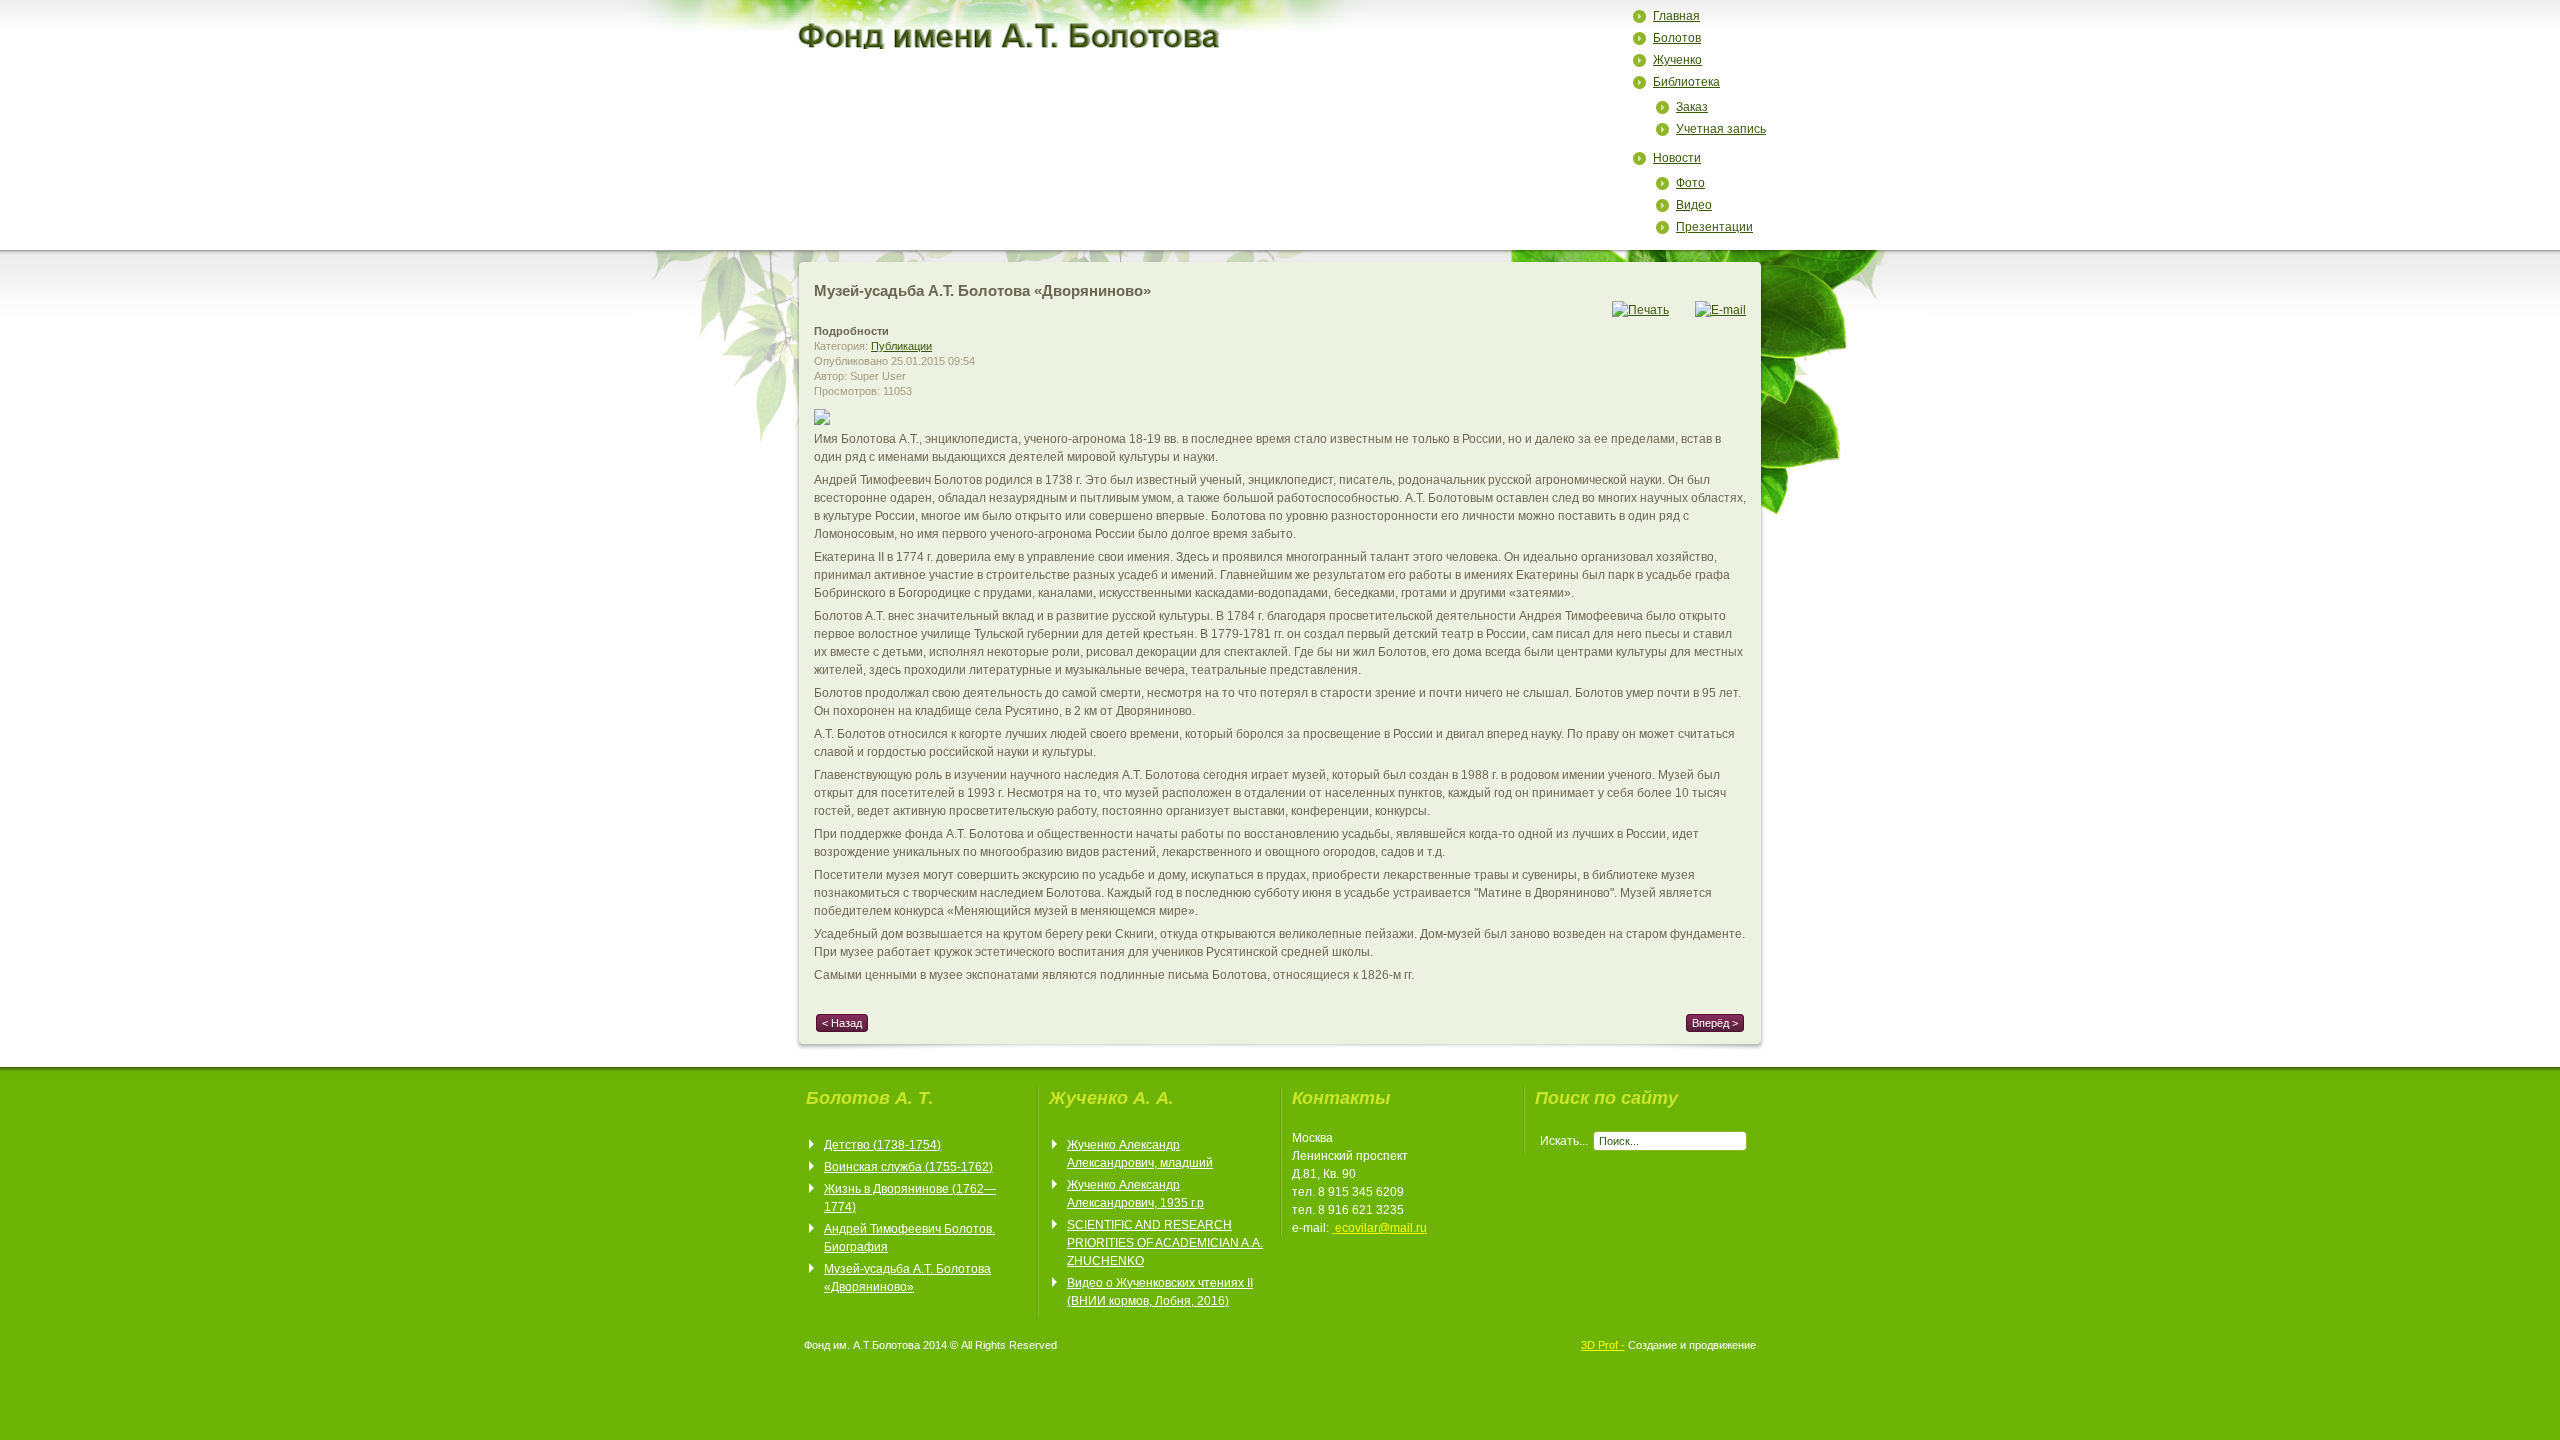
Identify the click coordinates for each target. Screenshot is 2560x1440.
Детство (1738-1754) (882, 1145)
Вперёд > (1715, 1023)
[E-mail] (1720, 310)
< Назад (842, 1023)
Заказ (1692, 107)
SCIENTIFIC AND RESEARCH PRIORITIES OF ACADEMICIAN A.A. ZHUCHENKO (1165, 1243)
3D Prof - (1603, 1345)
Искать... (1564, 1141)
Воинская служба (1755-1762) (908, 1167)
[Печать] (1640, 310)
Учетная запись (1721, 129)
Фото (1690, 183)
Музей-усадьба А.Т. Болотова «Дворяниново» (982, 290)
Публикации (901, 346)
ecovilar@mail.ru (1381, 1228)
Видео (1694, 205)
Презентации (1714, 227)
